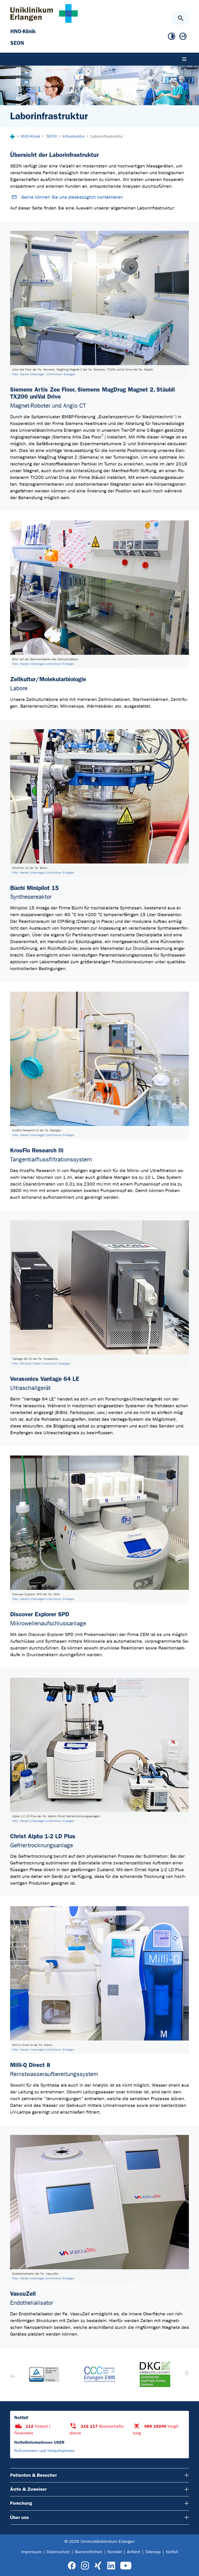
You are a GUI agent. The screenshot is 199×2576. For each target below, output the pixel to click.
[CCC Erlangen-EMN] (44, 2374)
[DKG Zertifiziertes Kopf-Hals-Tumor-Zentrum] (99, 2375)
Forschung (21, 2503)
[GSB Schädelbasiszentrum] (155, 2375)
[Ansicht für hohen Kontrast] (172, 37)
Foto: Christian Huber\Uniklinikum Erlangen (41, 1363)
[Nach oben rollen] (191, 2567)
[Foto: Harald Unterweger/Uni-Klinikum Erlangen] (99, 588)
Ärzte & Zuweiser (28, 2489)
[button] (185, 2375)
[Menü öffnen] (184, 59)
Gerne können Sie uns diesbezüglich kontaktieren (72, 197)
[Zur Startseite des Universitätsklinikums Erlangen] (44, 13)
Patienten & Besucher (33, 2475)
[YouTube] (126, 2566)
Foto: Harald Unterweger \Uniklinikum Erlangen (44, 374)
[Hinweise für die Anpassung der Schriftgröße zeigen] (183, 37)
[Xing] (98, 2566)
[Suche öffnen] (180, 18)
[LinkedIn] (111, 2566)
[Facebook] (72, 2566)
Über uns (19, 2517)
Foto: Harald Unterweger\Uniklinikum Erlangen (43, 664)
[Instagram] (85, 2566)
